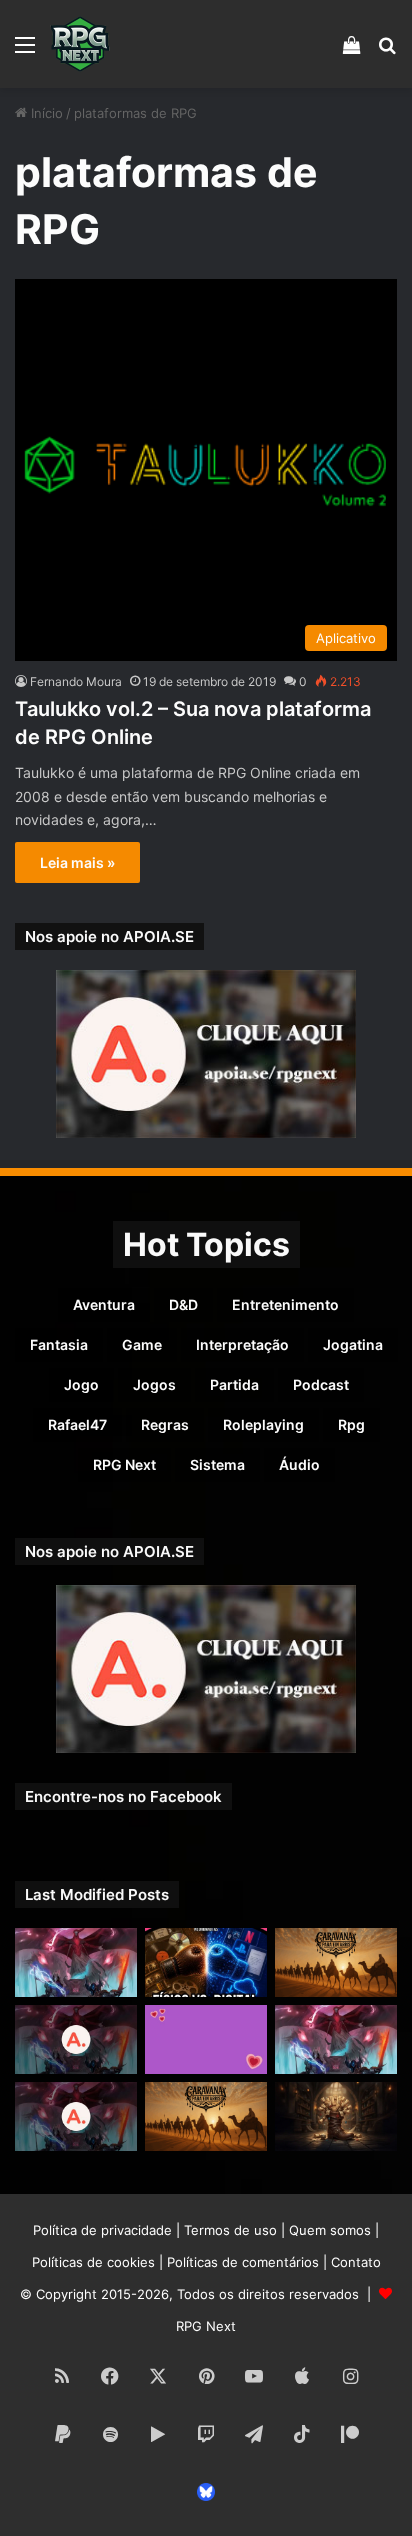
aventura (104, 1304)
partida (234, 1384)
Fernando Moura (76, 681)
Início (45, 113)
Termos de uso (230, 2230)
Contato (356, 2262)
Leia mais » (77, 862)
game (142, 1344)
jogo (81, 1384)
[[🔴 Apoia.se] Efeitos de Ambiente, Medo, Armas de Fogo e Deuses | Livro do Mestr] (76, 2039)
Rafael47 (77, 1424)
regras (165, 1424)
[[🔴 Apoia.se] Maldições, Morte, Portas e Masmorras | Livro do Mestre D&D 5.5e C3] (76, 2116)
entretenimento (285, 1304)
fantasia (59, 1344)
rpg (351, 1424)
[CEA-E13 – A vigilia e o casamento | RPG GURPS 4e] (206, 2116)
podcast (321, 1384)
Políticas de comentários (243, 2262)
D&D (183, 1304)
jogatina (353, 1344)
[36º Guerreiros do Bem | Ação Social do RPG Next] (206, 2039)
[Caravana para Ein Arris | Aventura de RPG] (336, 1962)
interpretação (242, 1344)
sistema (217, 1464)
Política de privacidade (102, 2230)
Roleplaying (263, 1424)
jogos (154, 1384)
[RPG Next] (80, 44)
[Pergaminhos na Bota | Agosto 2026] (336, 2116)
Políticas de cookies (93, 2262)
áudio (299, 1464)
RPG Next (124, 1464)
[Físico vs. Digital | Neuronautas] (206, 1962)
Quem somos (330, 2230)
